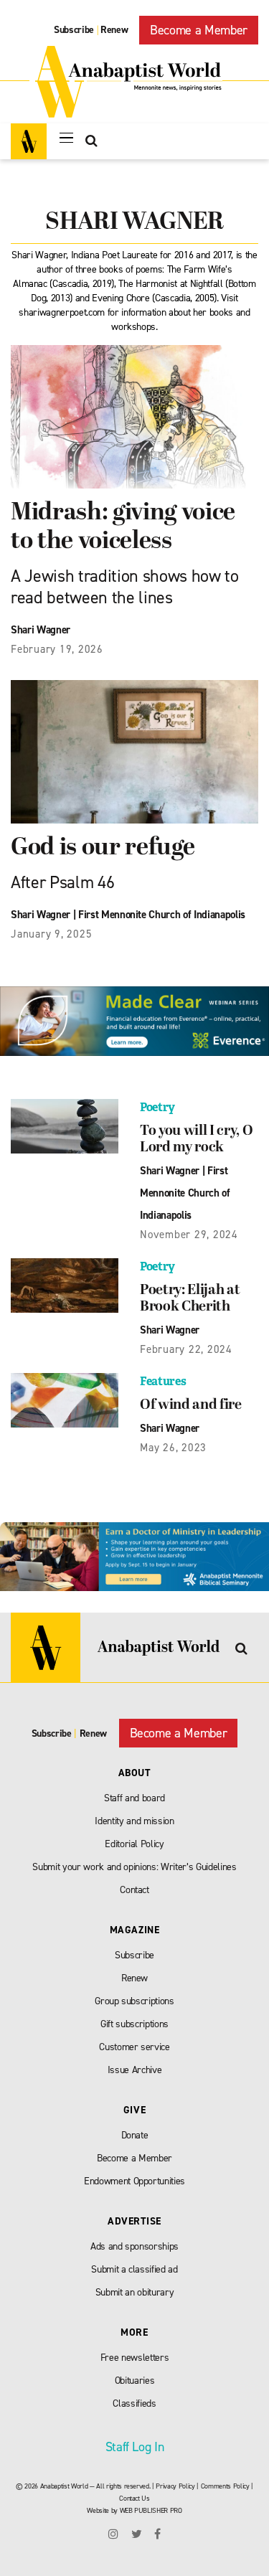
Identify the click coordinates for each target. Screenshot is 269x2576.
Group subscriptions (134, 2001)
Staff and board (134, 1798)
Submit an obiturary (135, 2292)
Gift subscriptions (134, 2024)
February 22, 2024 (186, 1349)
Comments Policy (225, 2486)
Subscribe (74, 30)
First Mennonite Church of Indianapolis (162, 915)
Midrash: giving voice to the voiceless (123, 528)
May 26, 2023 (173, 1448)
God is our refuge (103, 848)
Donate (135, 2135)
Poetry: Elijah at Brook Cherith (190, 1299)
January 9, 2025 (51, 934)
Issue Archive (135, 2070)
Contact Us (134, 2498)
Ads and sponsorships (134, 2246)
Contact (134, 1890)
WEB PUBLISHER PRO (151, 2510)
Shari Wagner (41, 630)
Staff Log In (135, 2447)
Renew (114, 30)
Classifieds (134, 2403)
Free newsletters (135, 2358)
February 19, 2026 (57, 649)
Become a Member (199, 30)
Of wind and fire (191, 1405)
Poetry (157, 1107)
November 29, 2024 (189, 1235)
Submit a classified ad (134, 2269)
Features (163, 1381)
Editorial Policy (134, 1844)
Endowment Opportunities (134, 2181)
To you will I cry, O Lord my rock (196, 1140)
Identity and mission (134, 1821)
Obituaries (135, 2381)
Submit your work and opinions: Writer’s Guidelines (134, 1867)
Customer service (134, 2047)
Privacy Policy (175, 2486)
